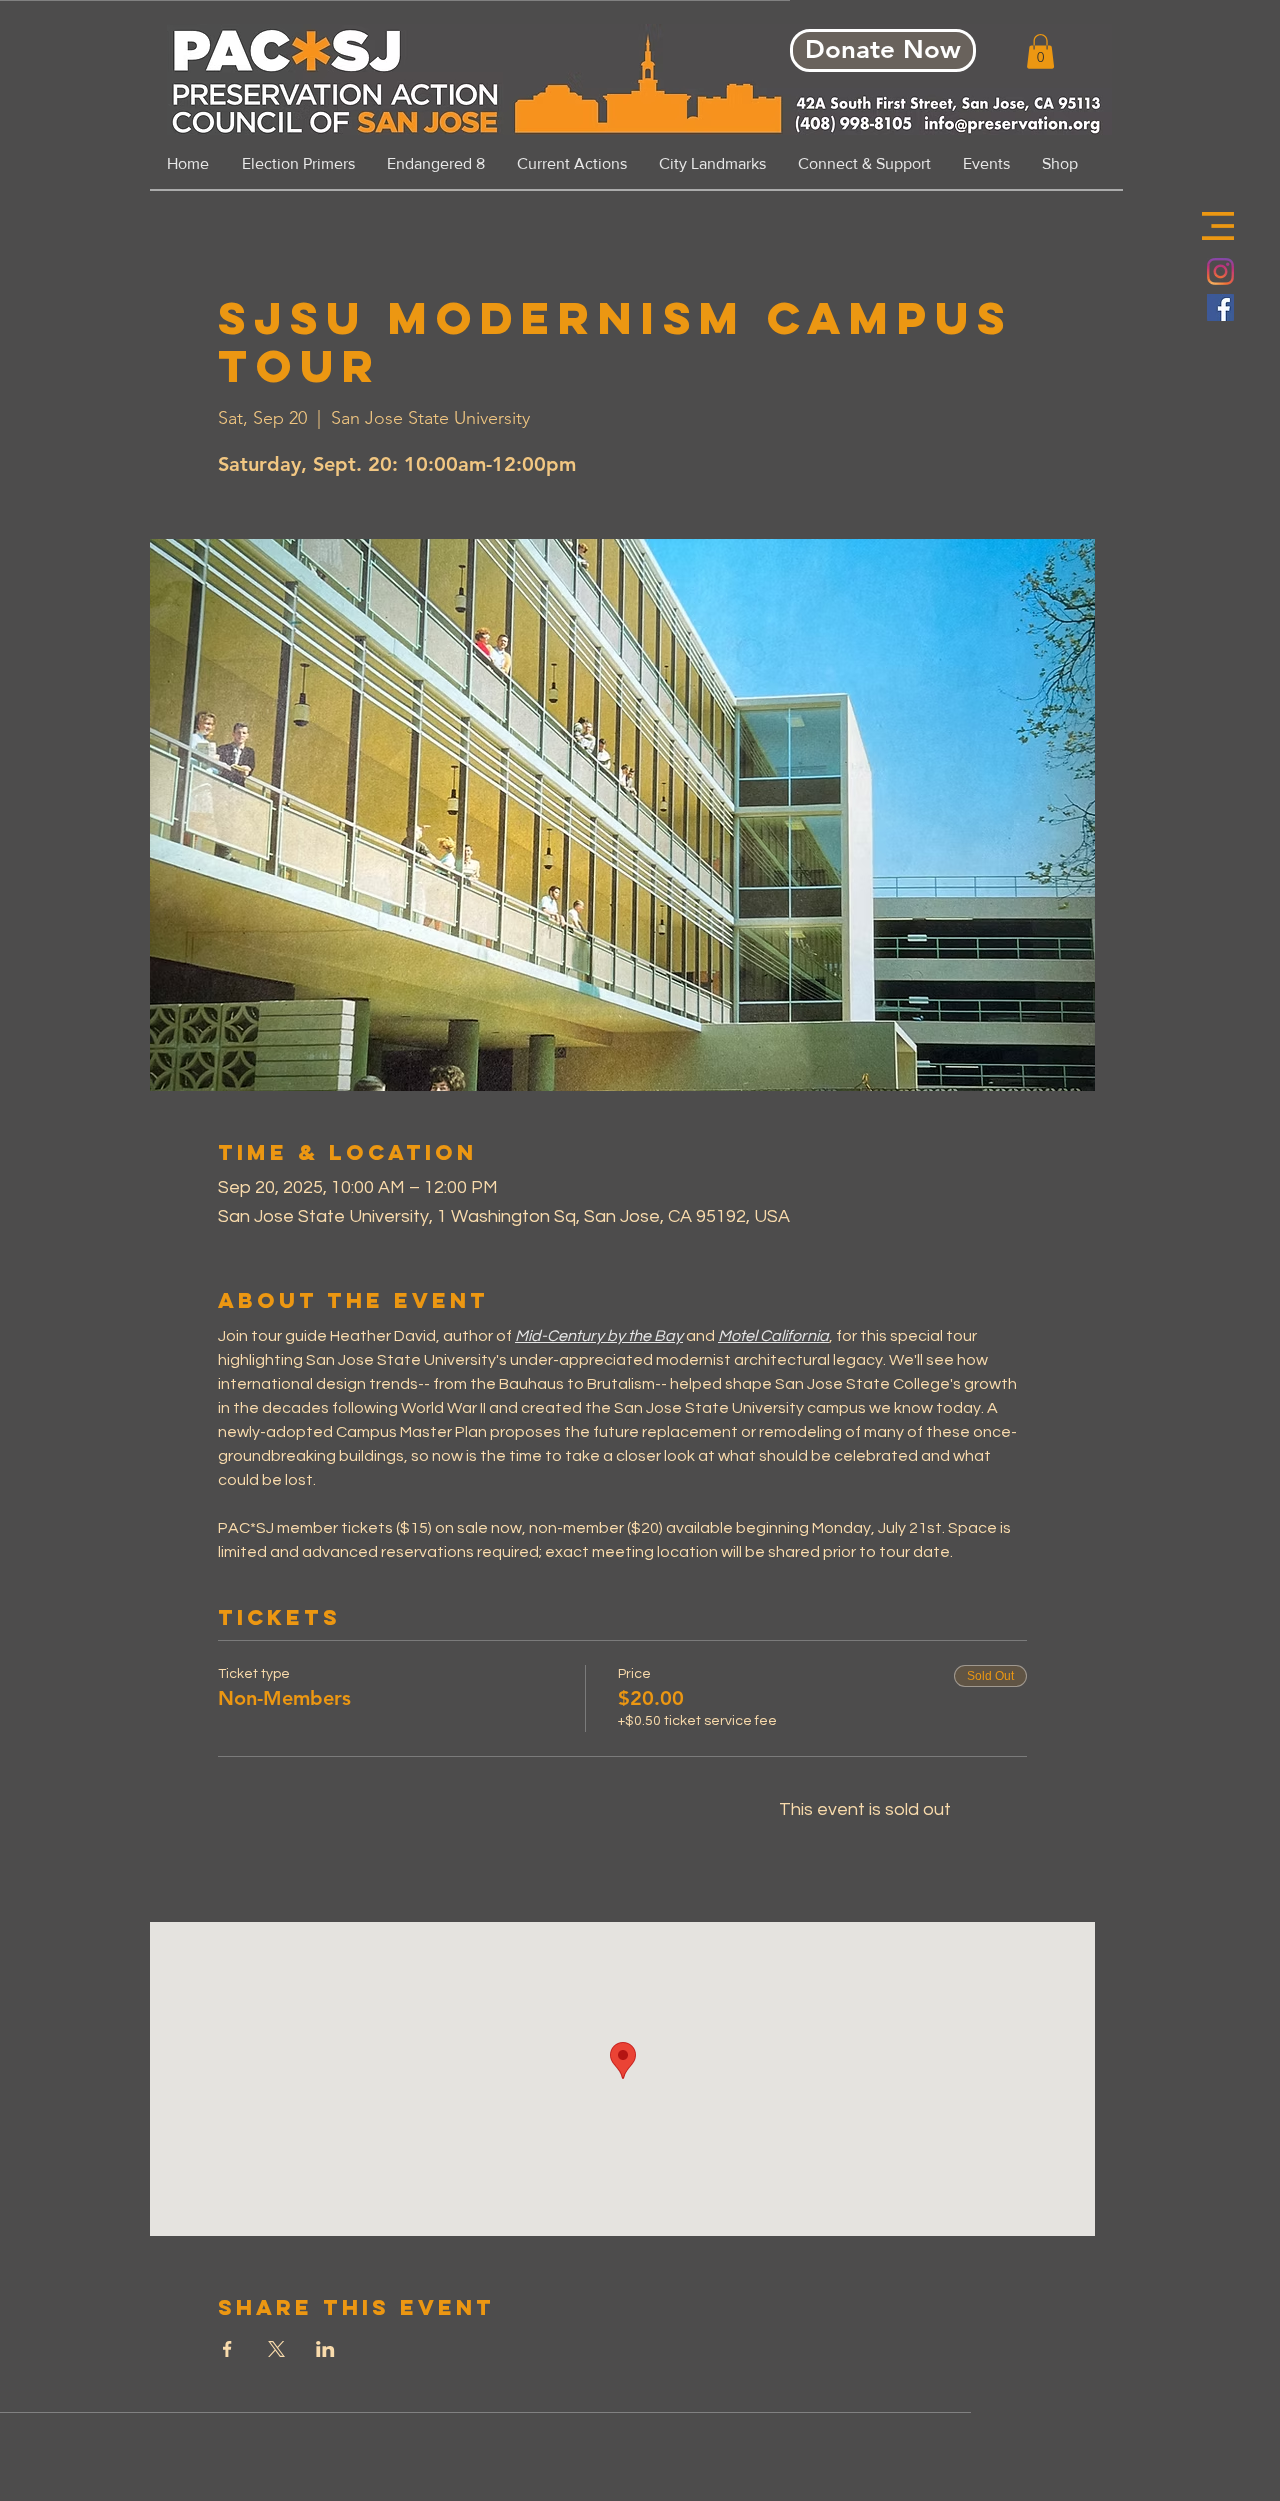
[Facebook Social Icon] (1220, 307)
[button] (1218, 226)
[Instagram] (1220, 271)
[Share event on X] (276, 2349)
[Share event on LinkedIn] (325, 2349)
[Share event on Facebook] (227, 2349)
